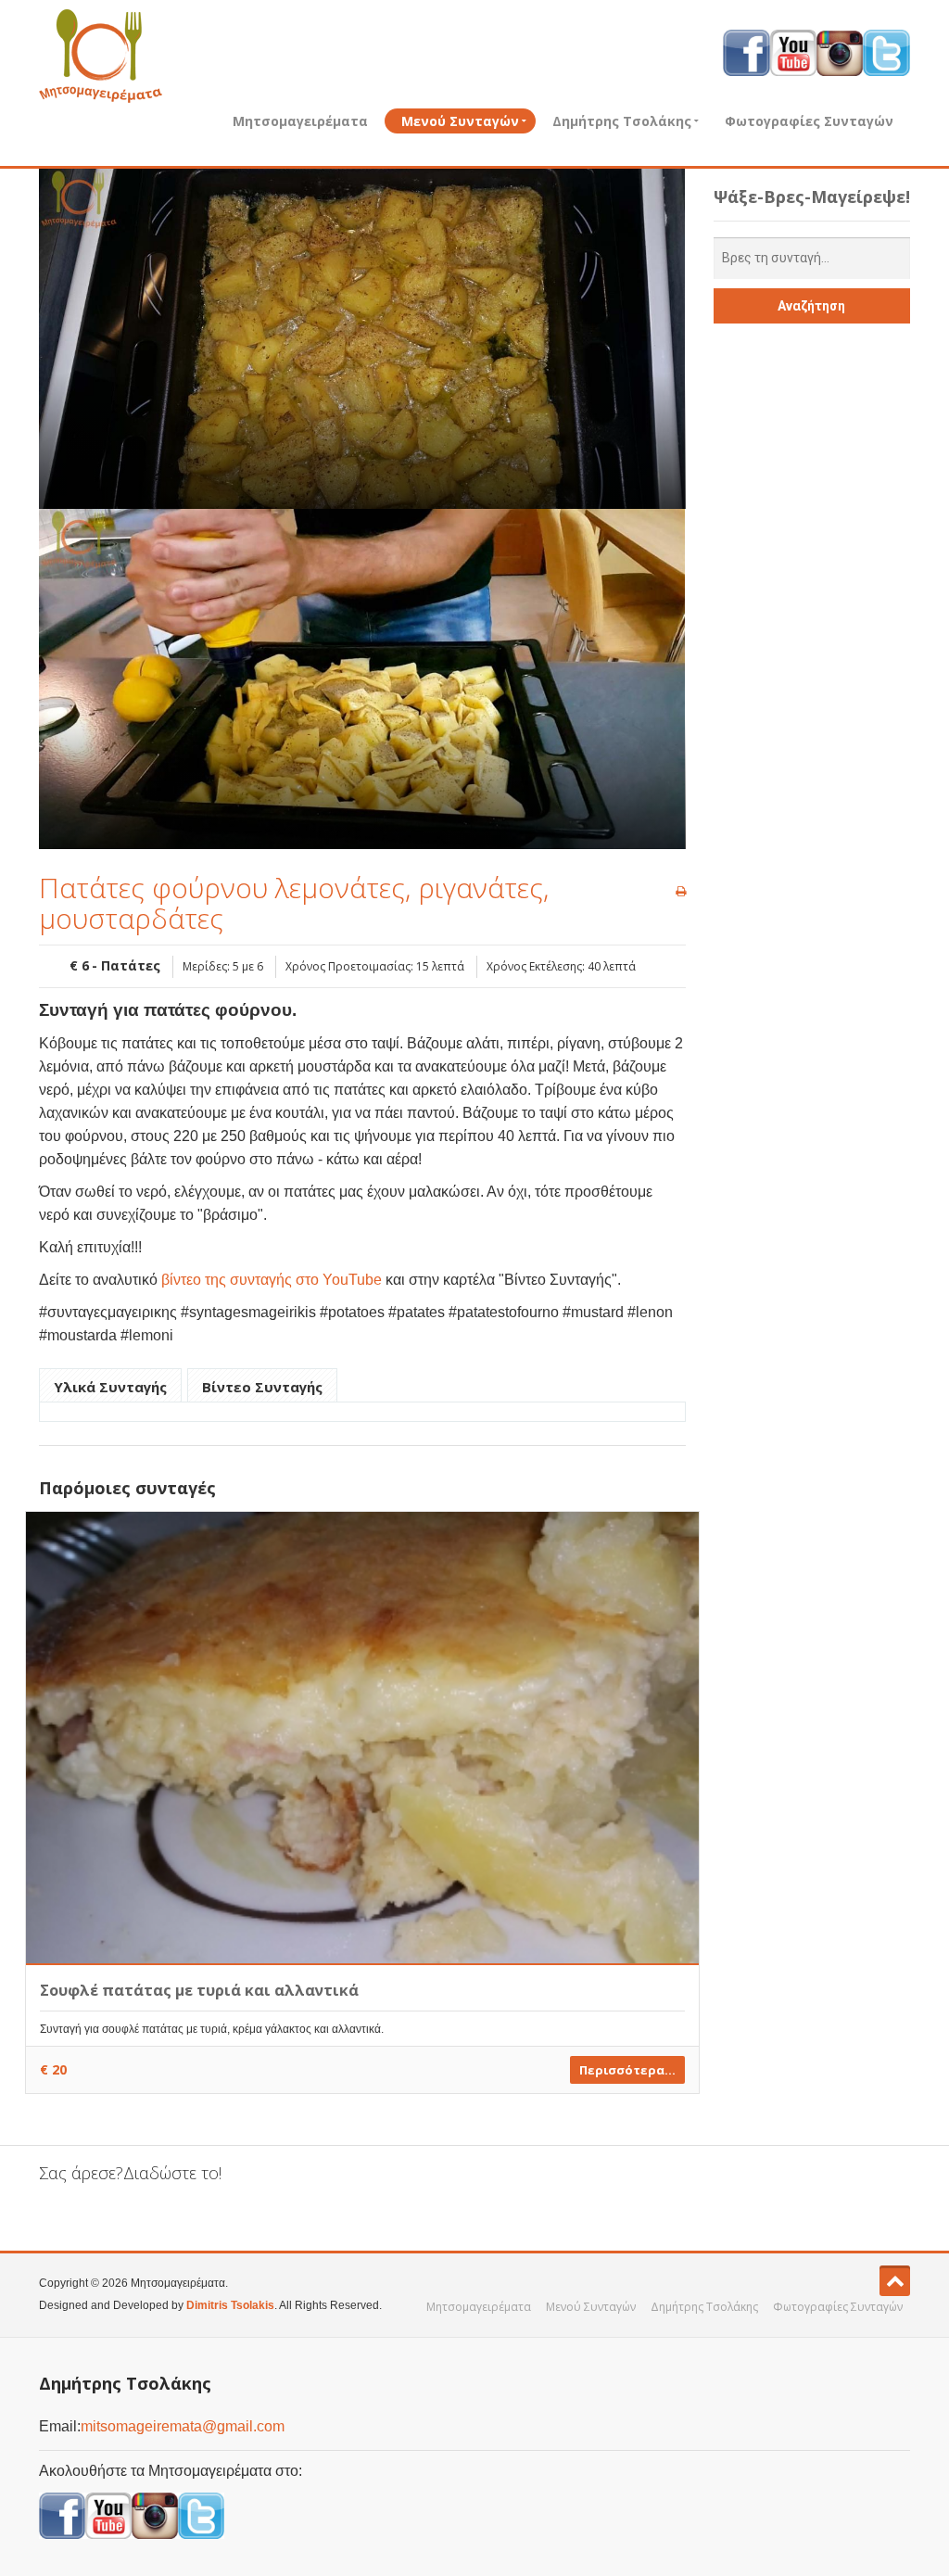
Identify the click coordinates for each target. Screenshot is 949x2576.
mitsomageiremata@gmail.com (183, 2426)
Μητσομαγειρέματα (300, 121)
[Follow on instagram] (840, 52)
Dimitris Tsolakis (230, 2305)
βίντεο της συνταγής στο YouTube (272, 1280)
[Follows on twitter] (201, 2515)
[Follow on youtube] (793, 52)
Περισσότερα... (627, 2070)
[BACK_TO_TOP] (895, 2281)
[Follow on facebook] (747, 52)
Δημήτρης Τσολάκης (622, 121)
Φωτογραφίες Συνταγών (809, 121)
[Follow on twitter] (886, 52)
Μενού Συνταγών (460, 121)
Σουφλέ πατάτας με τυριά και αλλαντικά (199, 1990)
